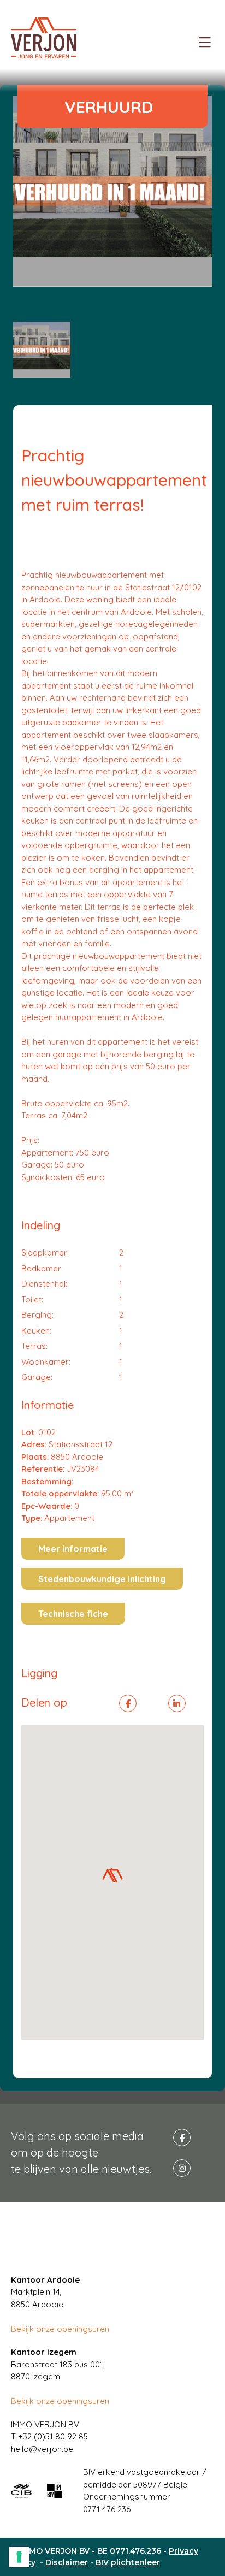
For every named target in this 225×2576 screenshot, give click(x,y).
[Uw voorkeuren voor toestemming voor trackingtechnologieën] (19, 2557)
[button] (112, 1875)
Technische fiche (73, 1614)
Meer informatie (73, 1549)
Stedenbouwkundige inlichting (102, 1579)
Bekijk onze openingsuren (60, 2329)
